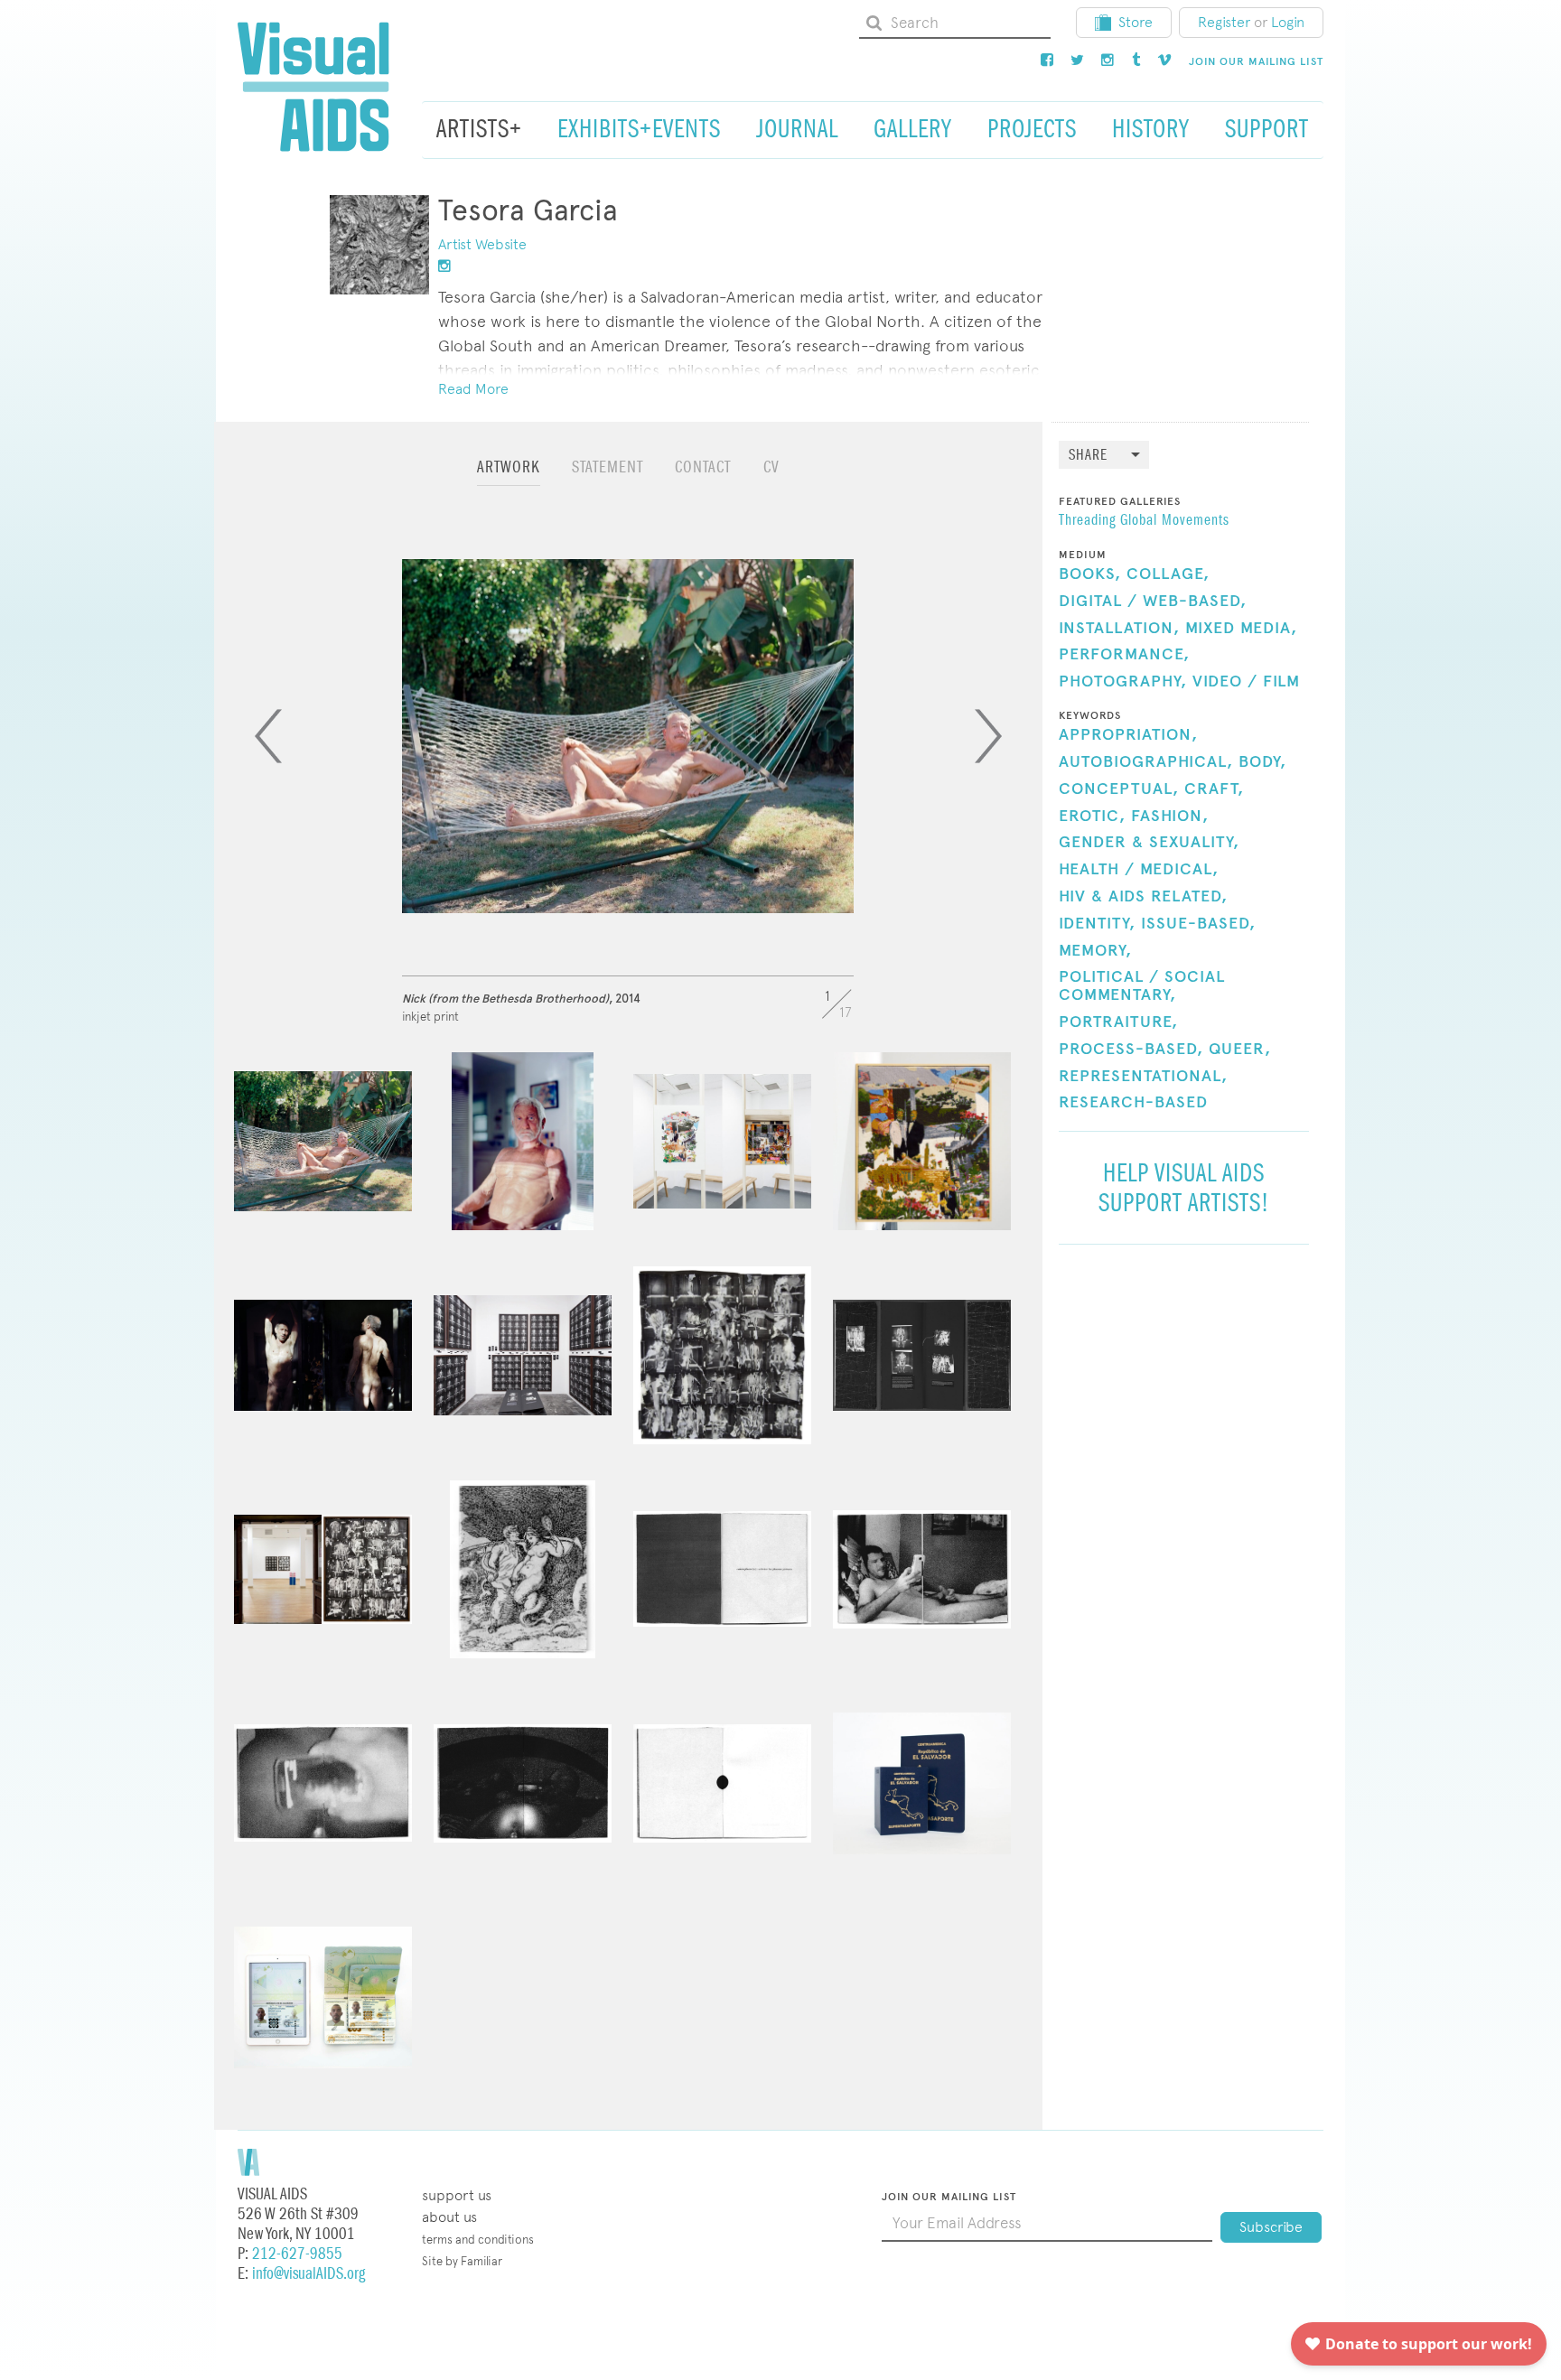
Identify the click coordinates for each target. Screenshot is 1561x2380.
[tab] (509, 476)
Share (1088, 456)
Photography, (1123, 682)
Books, (1090, 574)
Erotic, (1092, 817)
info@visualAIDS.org (308, 2274)
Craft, (1214, 789)
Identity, (1097, 924)
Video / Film (1246, 682)
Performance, (1124, 655)
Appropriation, (1128, 735)
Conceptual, (1119, 789)
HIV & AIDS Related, (1143, 897)
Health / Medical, (1139, 870)
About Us (449, 2217)
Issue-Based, (1198, 924)
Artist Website (482, 244)
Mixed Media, (1241, 629)
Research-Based (1133, 1103)
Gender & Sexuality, (1149, 843)
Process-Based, (1131, 1050)
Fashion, (1170, 817)
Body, (1262, 762)
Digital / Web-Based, (1153, 602)
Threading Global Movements (1144, 521)
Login (1288, 22)
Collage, (1168, 574)
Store (1136, 22)
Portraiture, (1118, 1022)
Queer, (1240, 1050)
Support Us (457, 2195)
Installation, (1119, 629)
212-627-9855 (297, 2254)
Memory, (1095, 951)
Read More (473, 389)
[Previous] (268, 736)
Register (1224, 22)
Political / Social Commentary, (1142, 986)
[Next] (988, 736)
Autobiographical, (1146, 762)
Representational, (1143, 1077)
